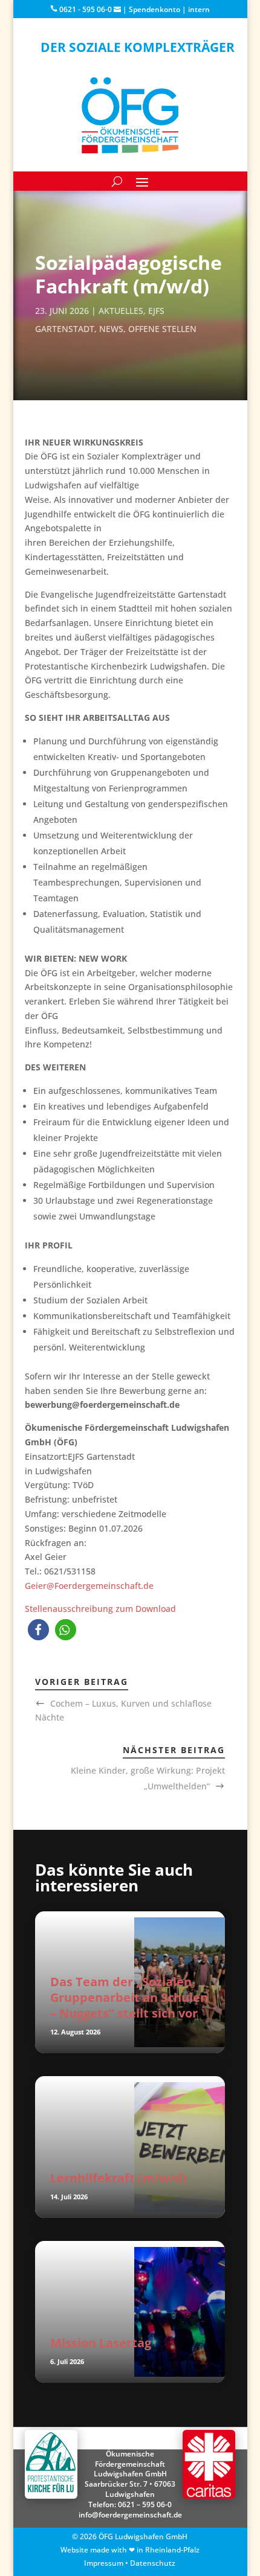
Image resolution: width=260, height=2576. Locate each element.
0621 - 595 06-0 (85, 9)
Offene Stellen (162, 329)
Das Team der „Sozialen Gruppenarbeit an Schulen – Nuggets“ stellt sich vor (129, 1997)
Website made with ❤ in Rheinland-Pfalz (130, 2550)
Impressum (104, 2563)
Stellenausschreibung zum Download (100, 1609)
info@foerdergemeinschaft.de (130, 2515)
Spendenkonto (154, 9)
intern (199, 9)
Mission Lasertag (101, 2343)
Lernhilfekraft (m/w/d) (118, 2178)
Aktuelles (121, 311)
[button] (38, 1630)
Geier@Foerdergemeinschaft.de (89, 1586)
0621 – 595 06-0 (145, 2504)
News (111, 329)
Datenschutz (153, 2563)
